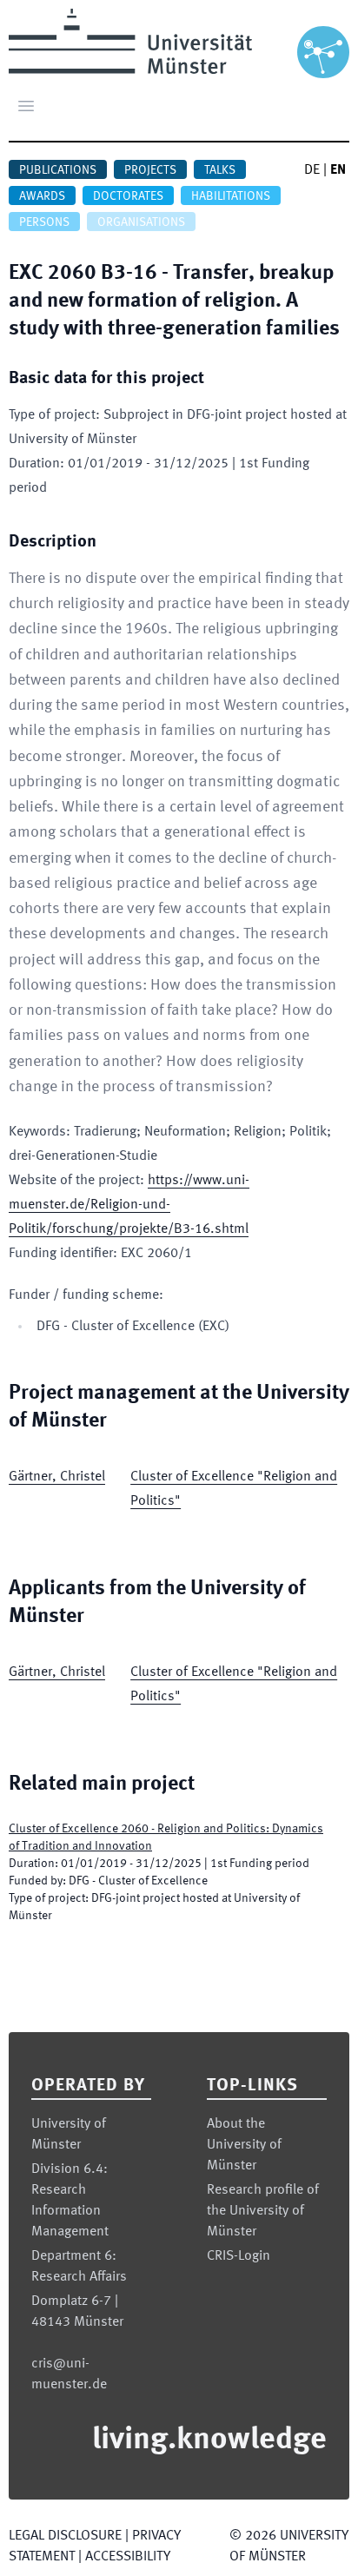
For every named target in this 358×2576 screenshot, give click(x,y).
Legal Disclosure (65, 2536)
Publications (58, 170)
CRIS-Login (239, 2256)
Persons (44, 222)
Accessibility (128, 2557)
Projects (150, 170)
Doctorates (128, 196)
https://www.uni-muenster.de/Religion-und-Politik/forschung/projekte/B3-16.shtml (129, 1205)
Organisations (141, 222)
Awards (42, 196)
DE (312, 170)
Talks (220, 170)
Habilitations (231, 196)
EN (338, 170)
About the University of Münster (244, 2145)
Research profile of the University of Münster (263, 2211)
